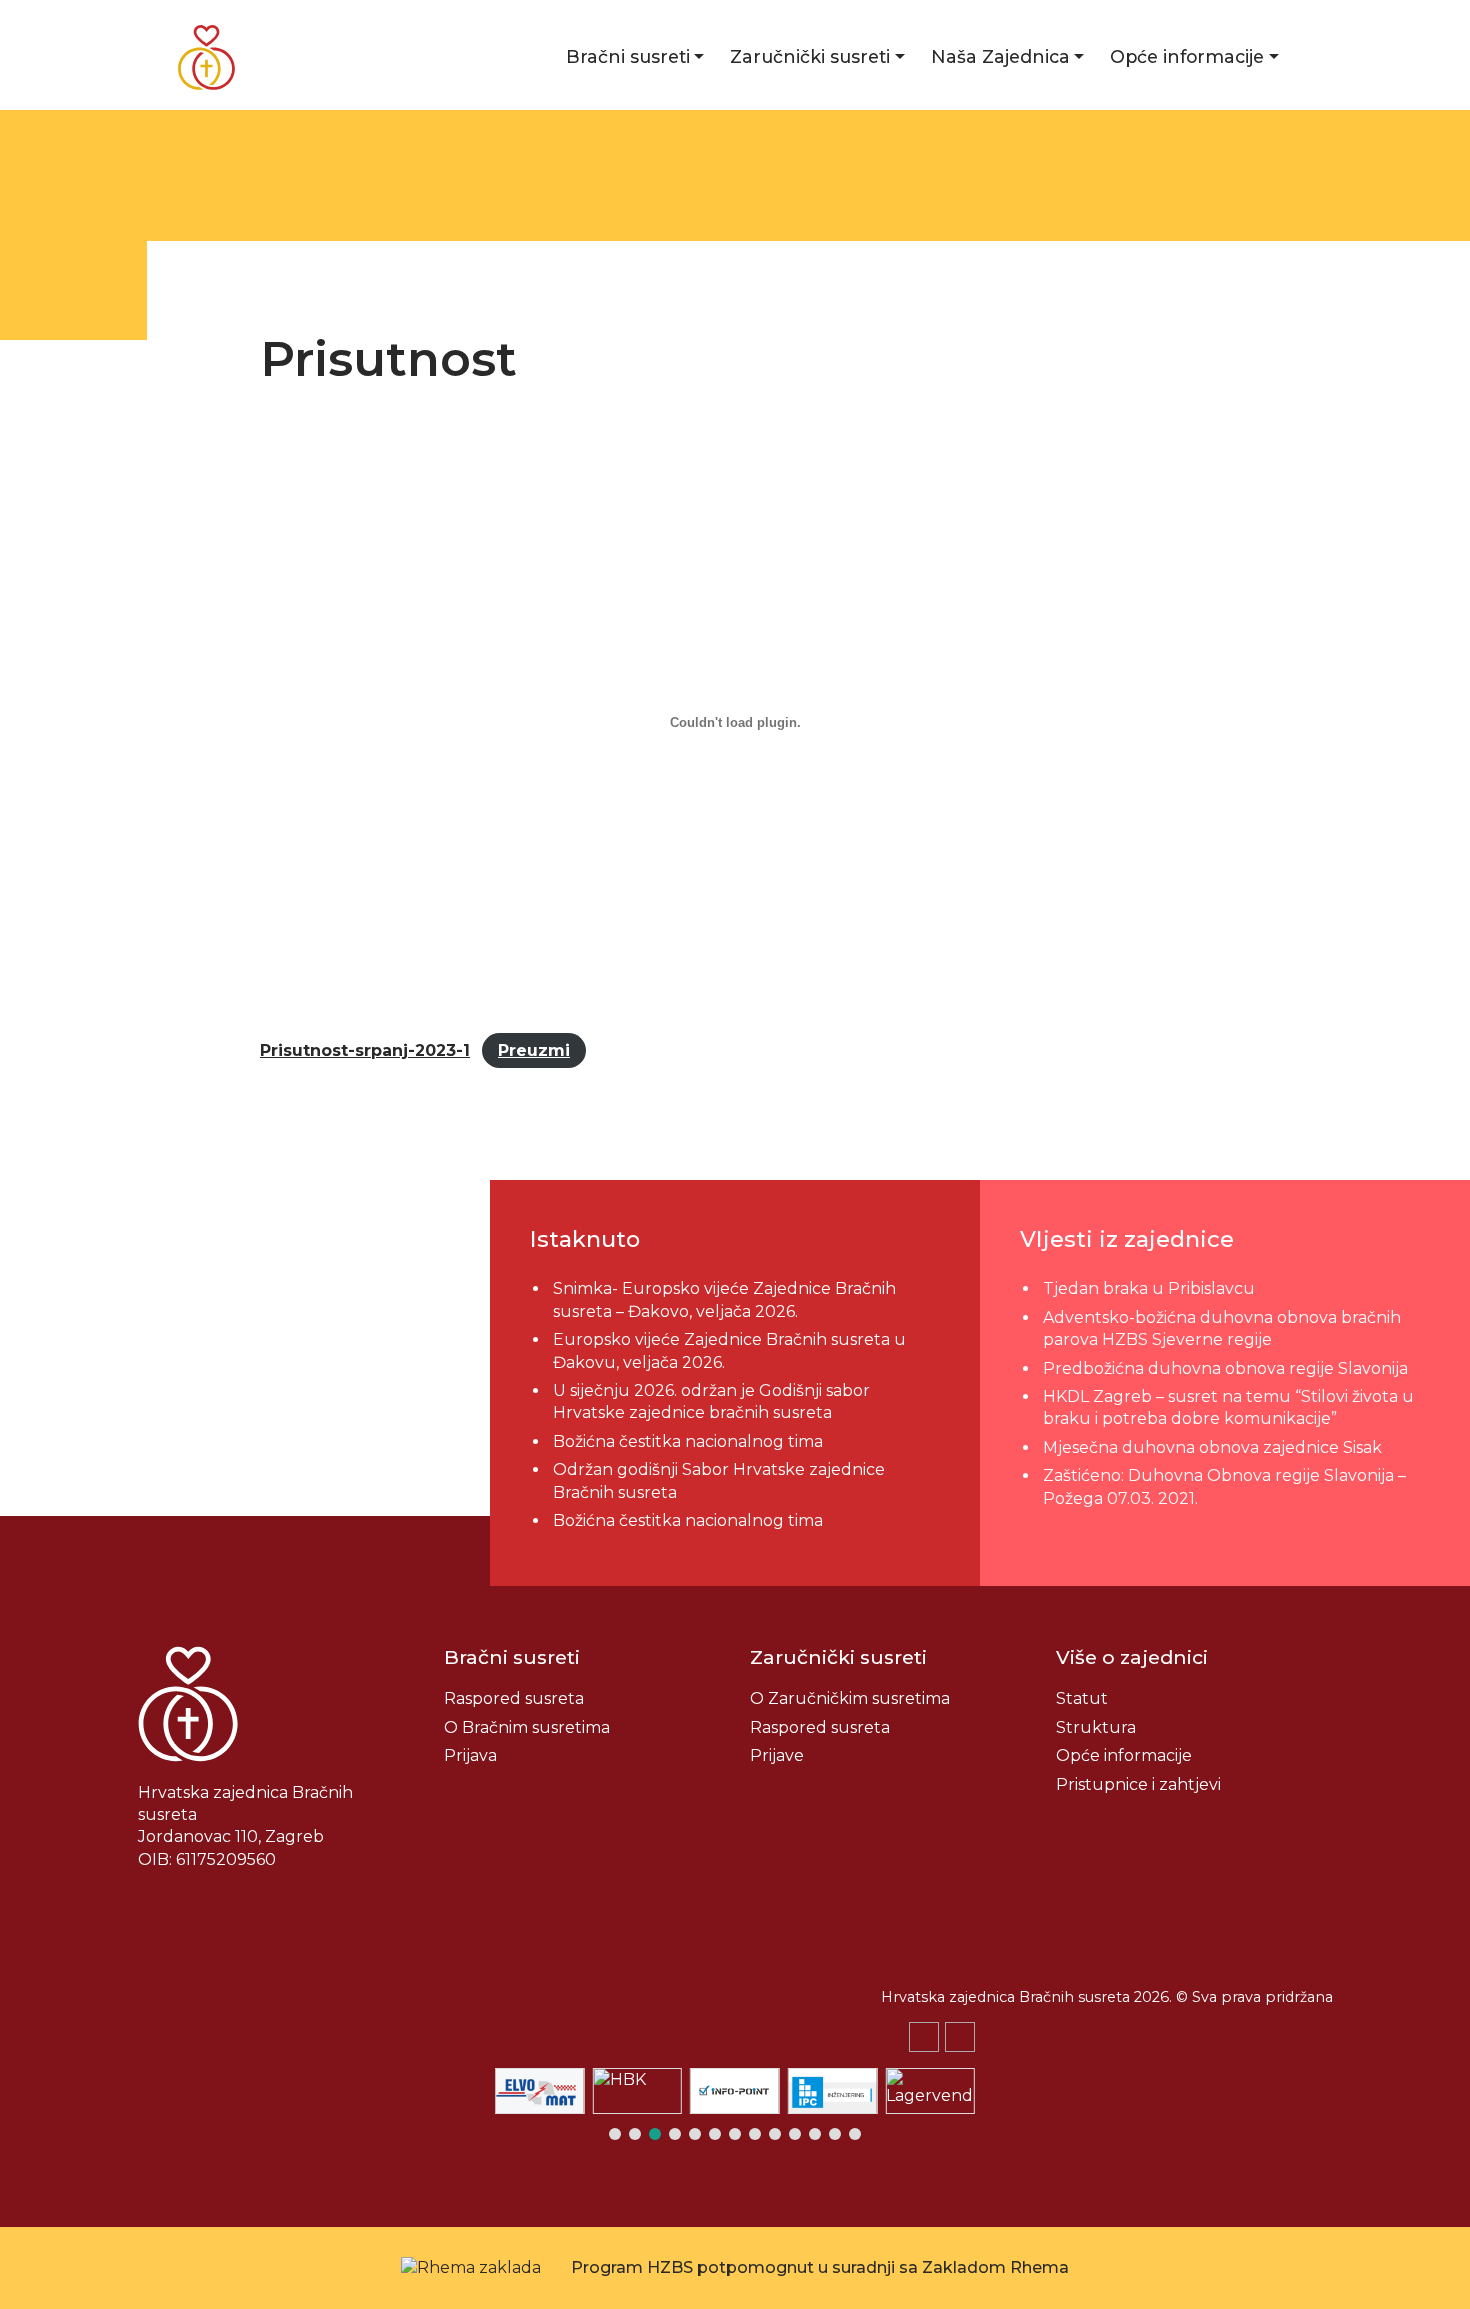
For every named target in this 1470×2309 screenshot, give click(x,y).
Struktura (1096, 1727)
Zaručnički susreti (810, 56)
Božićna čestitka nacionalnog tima (690, 1441)
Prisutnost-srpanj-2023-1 (365, 1050)
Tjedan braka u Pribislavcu (1149, 1288)
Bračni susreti (628, 56)
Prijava (470, 1755)
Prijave (777, 1755)
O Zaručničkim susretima (850, 1698)
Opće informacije (1187, 56)
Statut (1082, 1698)
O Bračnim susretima (527, 1727)
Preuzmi (534, 1050)
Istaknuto (585, 1239)
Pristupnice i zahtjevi (1138, 1784)
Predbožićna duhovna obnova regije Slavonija (1225, 1368)
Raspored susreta (514, 1698)
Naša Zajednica (1000, 56)
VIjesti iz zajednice (1127, 1239)
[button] (960, 2037)
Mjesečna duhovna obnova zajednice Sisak (1212, 1447)
